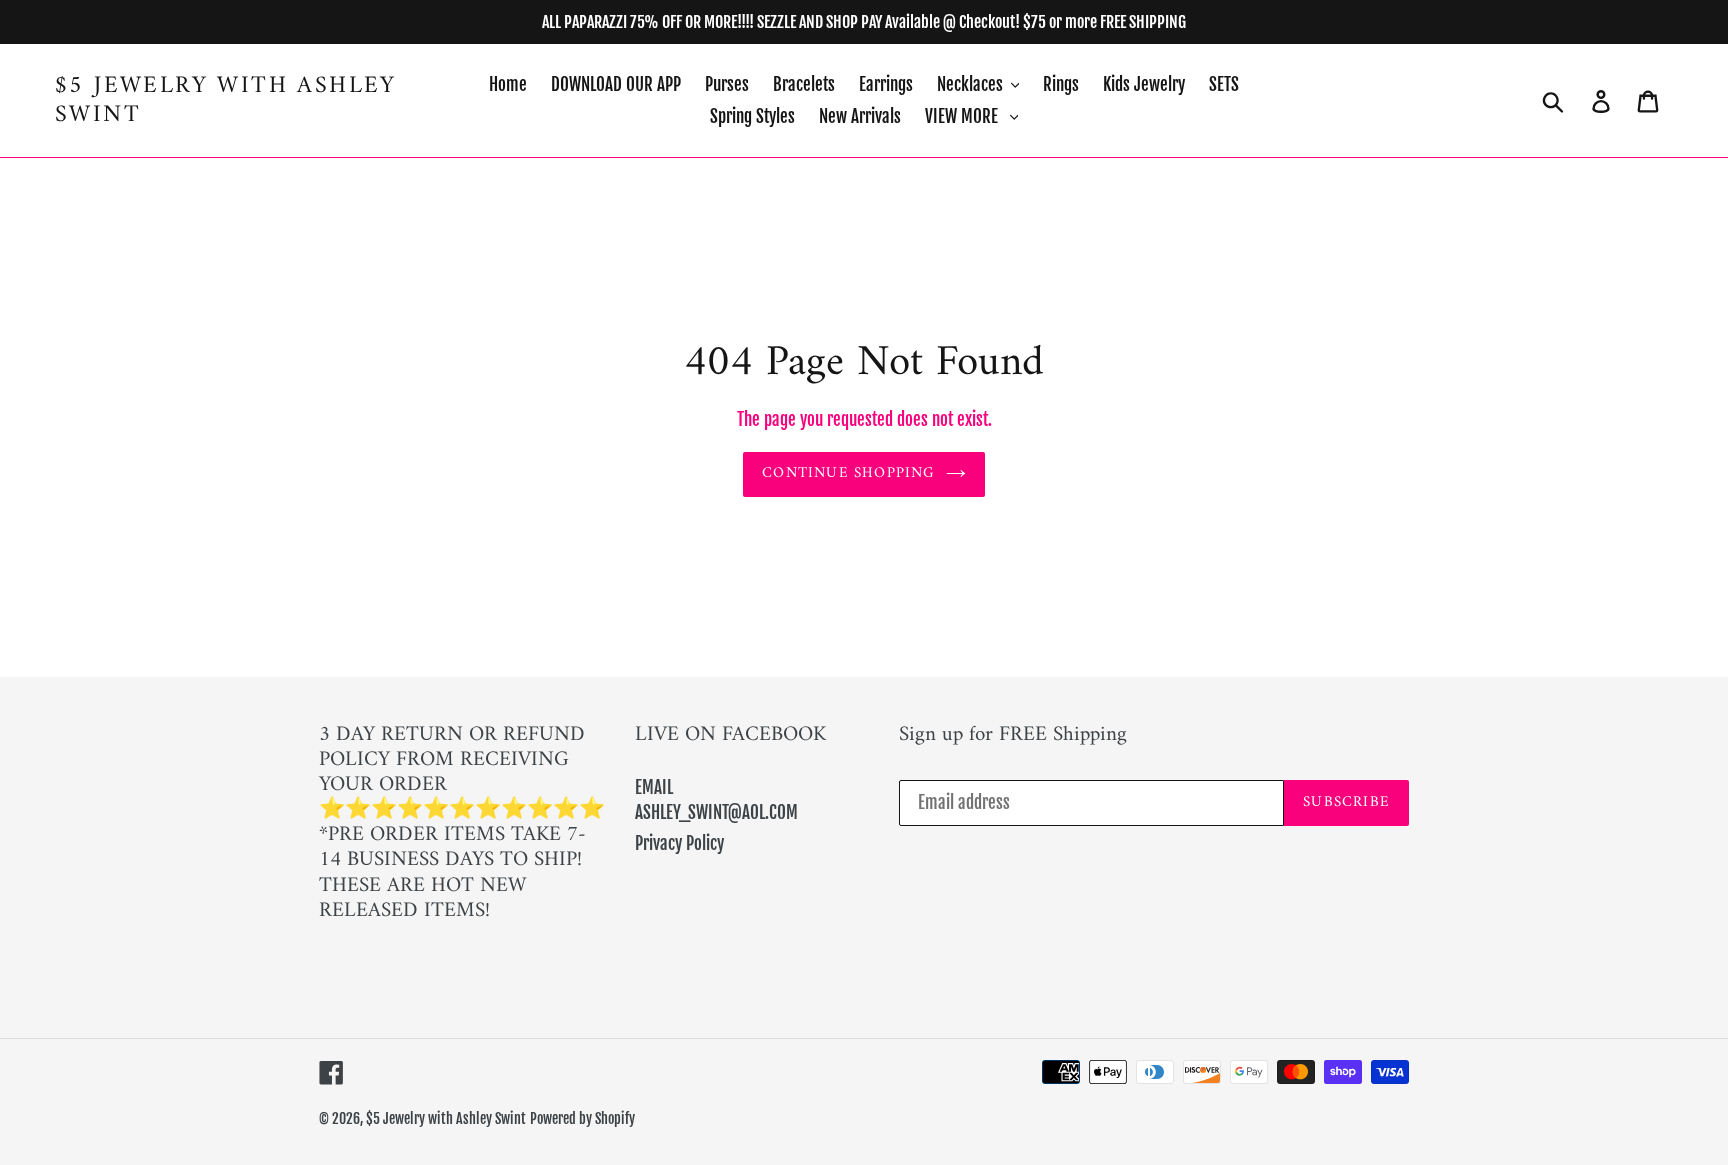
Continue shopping (848, 473)
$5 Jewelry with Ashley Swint (226, 101)
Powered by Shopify (582, 1118)
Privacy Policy (679, 843)
